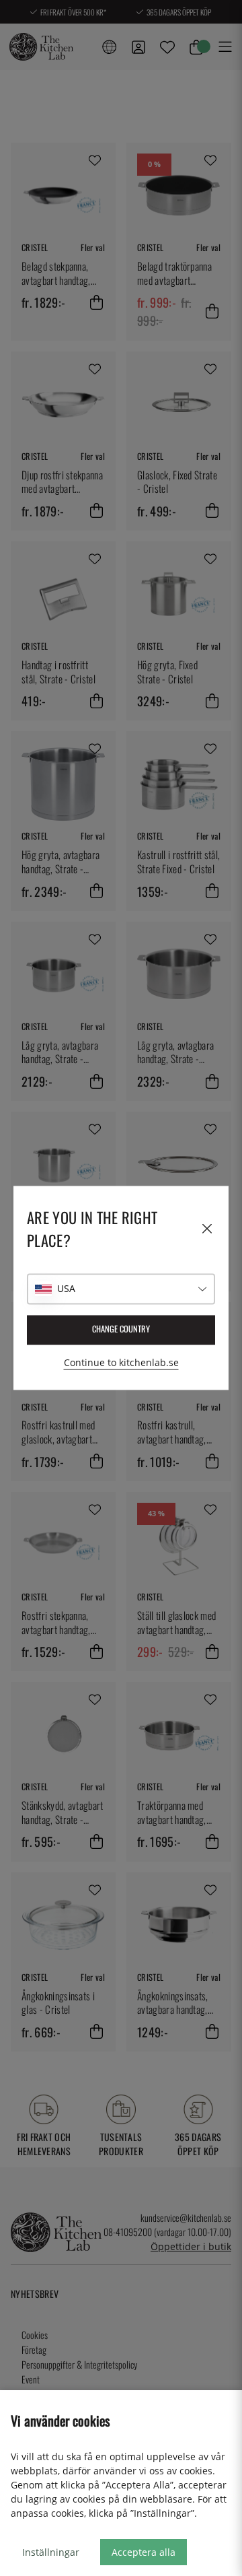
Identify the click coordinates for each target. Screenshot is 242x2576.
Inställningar (51, 2552)
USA (66, 1289)
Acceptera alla (144, 2552)
